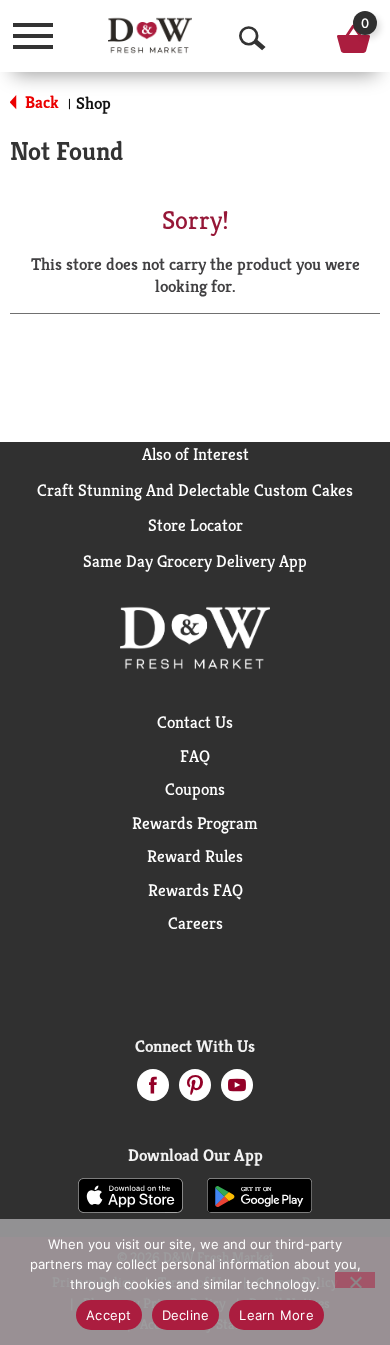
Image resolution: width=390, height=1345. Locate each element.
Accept (109, 1315)
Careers (195, 923)
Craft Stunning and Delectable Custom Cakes (195, 490)
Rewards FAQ (195, 890)
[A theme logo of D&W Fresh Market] (150, 35)
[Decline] (355, 1280)
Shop (93, 103)
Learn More (276, 1315)
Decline (186, 1315)
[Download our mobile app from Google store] (259, 1194)
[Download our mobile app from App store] (130, 1194)
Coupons (195, 789)
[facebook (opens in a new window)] (153, 1091)
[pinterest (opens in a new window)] (195, 1091)
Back (40, 102)
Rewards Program (195, 823)
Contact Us (195, 722)
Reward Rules (195, 856)
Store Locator (195, 525)
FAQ (195, 756)
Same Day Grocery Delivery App (195, 561)
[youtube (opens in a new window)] (237, 1091)
